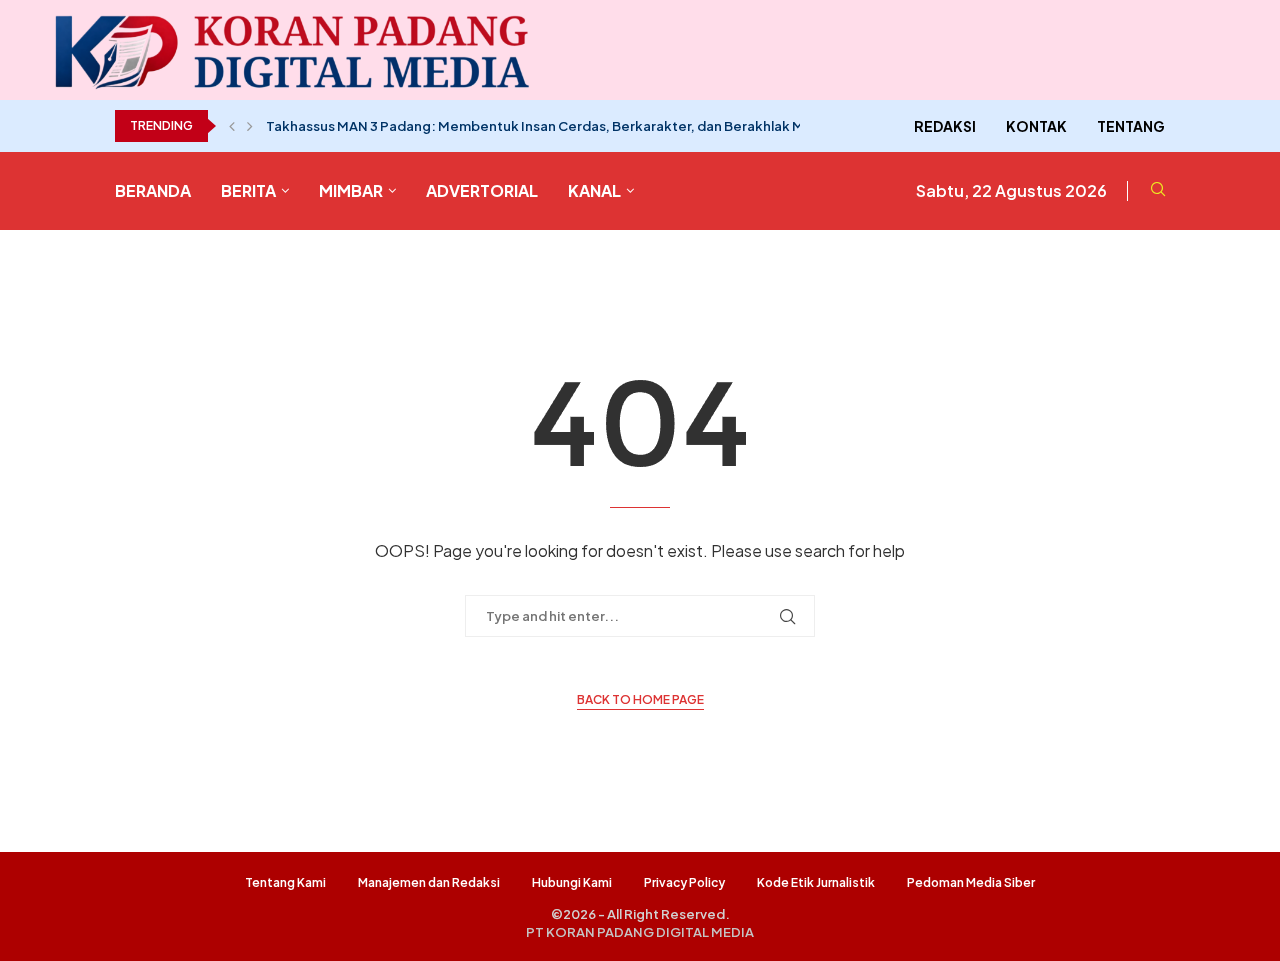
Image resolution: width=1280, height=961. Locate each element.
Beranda (153, 190)
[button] (232, 126)
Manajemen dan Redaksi (429, 882)
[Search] (1158, 191)
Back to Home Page (640, 699)
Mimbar (351, 190)
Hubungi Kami (572, 882)
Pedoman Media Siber (971, 882)
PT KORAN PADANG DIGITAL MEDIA (640, 932)
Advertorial (482, 190)
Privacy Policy (684, 882)
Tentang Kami (285, 882)
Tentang (1131, 126)
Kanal (594, 190)
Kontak (1036, 126)
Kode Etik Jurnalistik (816, 882)
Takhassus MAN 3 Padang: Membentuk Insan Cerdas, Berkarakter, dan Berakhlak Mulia (546, 126)
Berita (248, 190)
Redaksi (945, 126)
